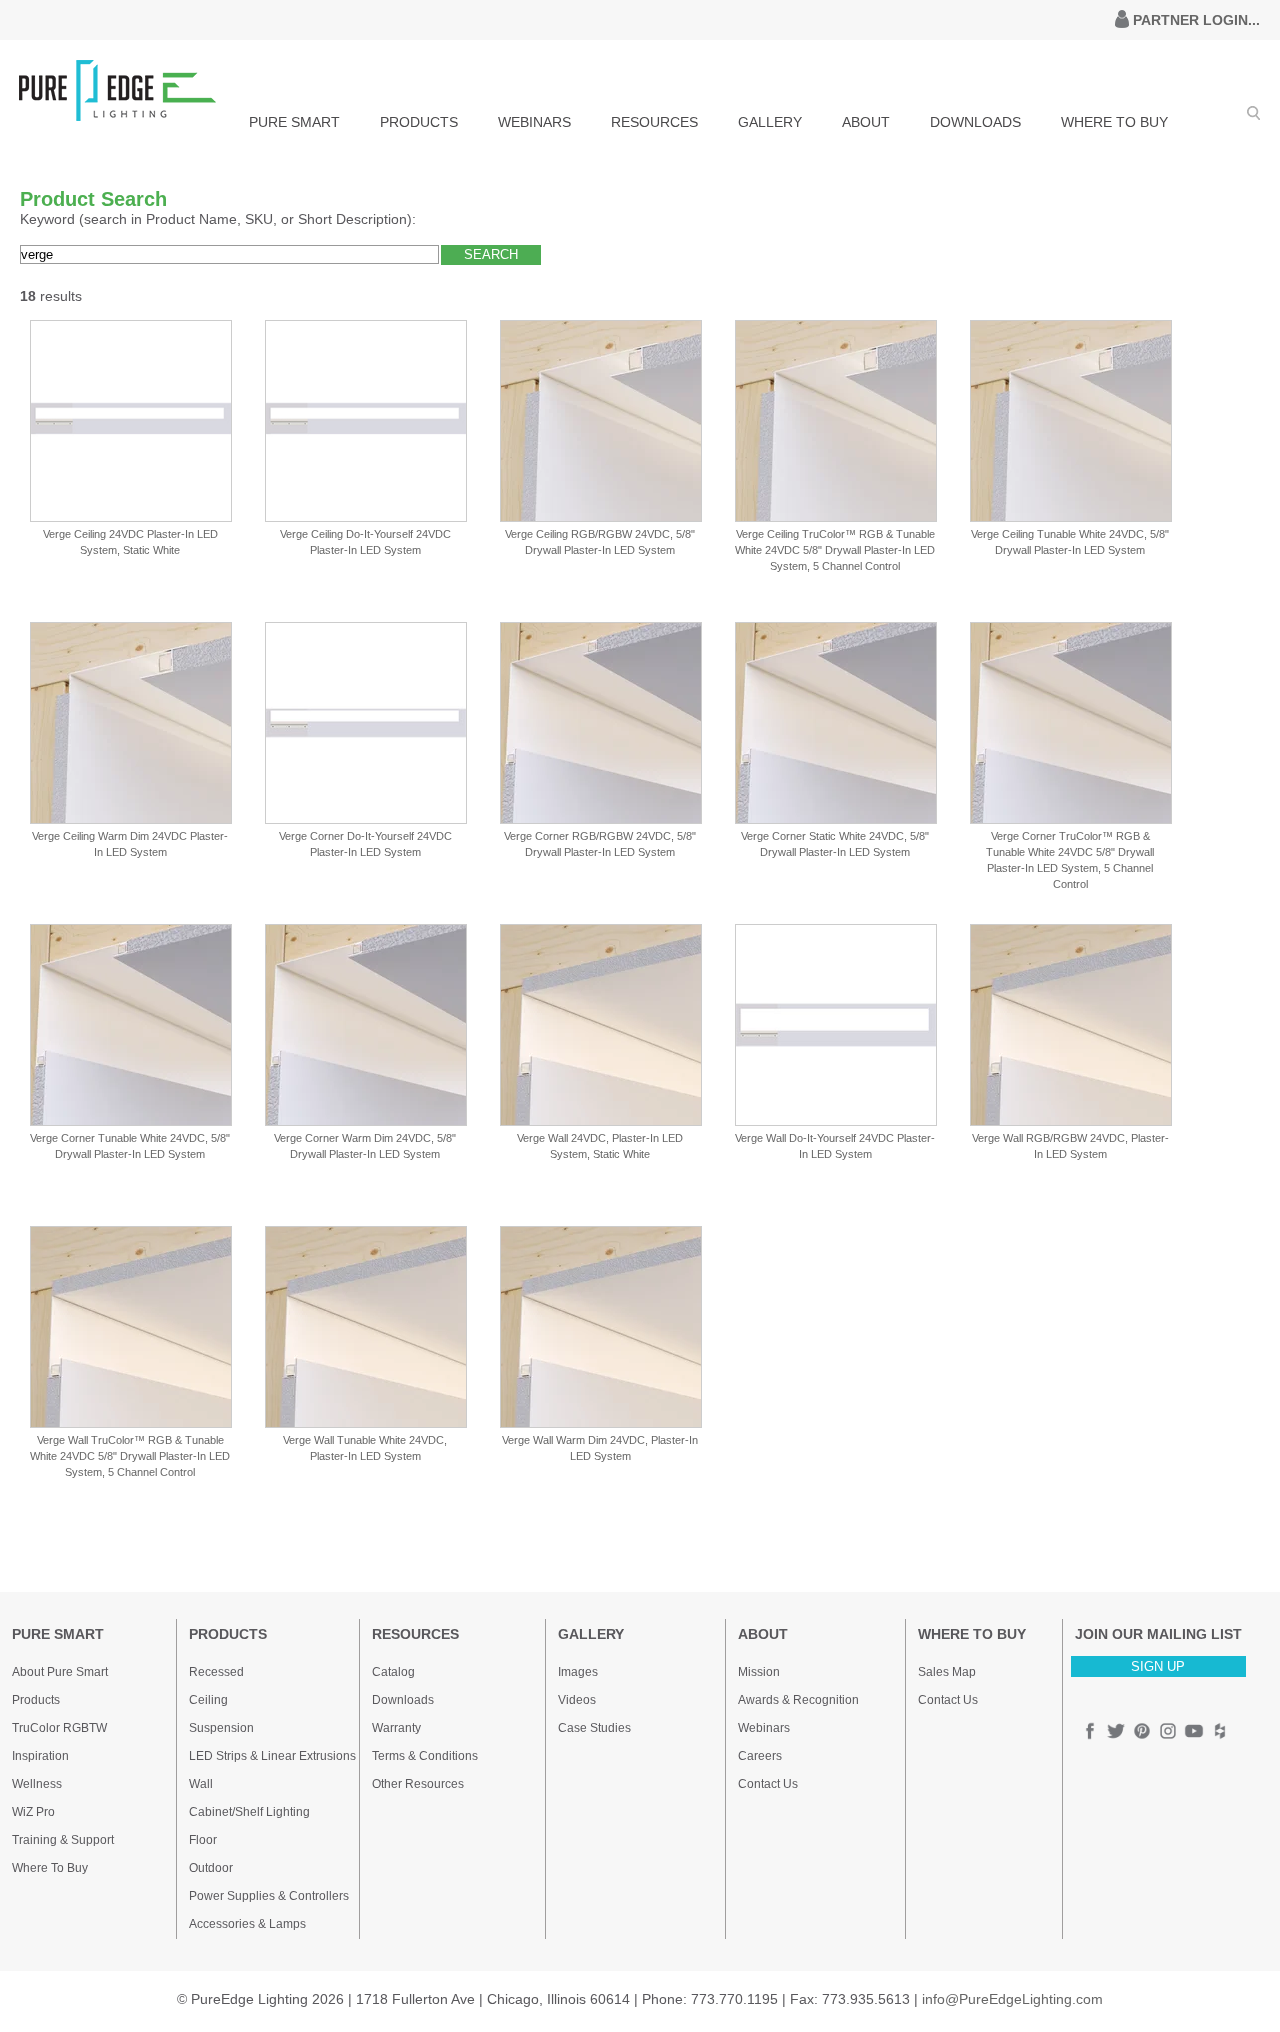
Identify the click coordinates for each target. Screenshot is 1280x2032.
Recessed (216, 1672)
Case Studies (594, 1728)
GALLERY (770, 122)
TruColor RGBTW (59, 1728)
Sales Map (947, 1672)
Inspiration (40, 1756)
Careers (760, 1756)
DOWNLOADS (975, 122)
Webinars (764, 1728)
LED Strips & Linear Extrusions (272, 1756)
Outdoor (211, 1868)
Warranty (396, 1728)
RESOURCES (654, 122)
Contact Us (768, 1784)
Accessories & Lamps (247, 1924)
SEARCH (491, 254)
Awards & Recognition (798, 1700)
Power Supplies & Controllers (269, 1896)
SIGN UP (1158, 1666)
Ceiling (208, 1700)
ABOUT (866, 122)
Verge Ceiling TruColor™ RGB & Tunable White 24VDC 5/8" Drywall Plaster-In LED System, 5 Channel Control (835, 550)
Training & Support (63, 1840)
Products (36, 1700)
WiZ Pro (33, 1812)
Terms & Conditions (425, 1756)
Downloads (403, 1700)
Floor (203, 1840)
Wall (201, 1784)
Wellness (37, 1784)
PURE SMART (294, 122)
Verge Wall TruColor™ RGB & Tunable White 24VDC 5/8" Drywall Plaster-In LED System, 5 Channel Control (130, 1456)
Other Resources (418, 1784)
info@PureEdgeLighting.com (1012, 1999)
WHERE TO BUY (1114, 122)
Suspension (221, 1728)
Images (578, 1672)
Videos (577, 1700)
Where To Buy (50, 1868)
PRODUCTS (419, 122)
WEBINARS (534, 122)
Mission (759, 1672)
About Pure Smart (60, 1672)
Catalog (393, 1672)
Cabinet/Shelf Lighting (249, 1812)
